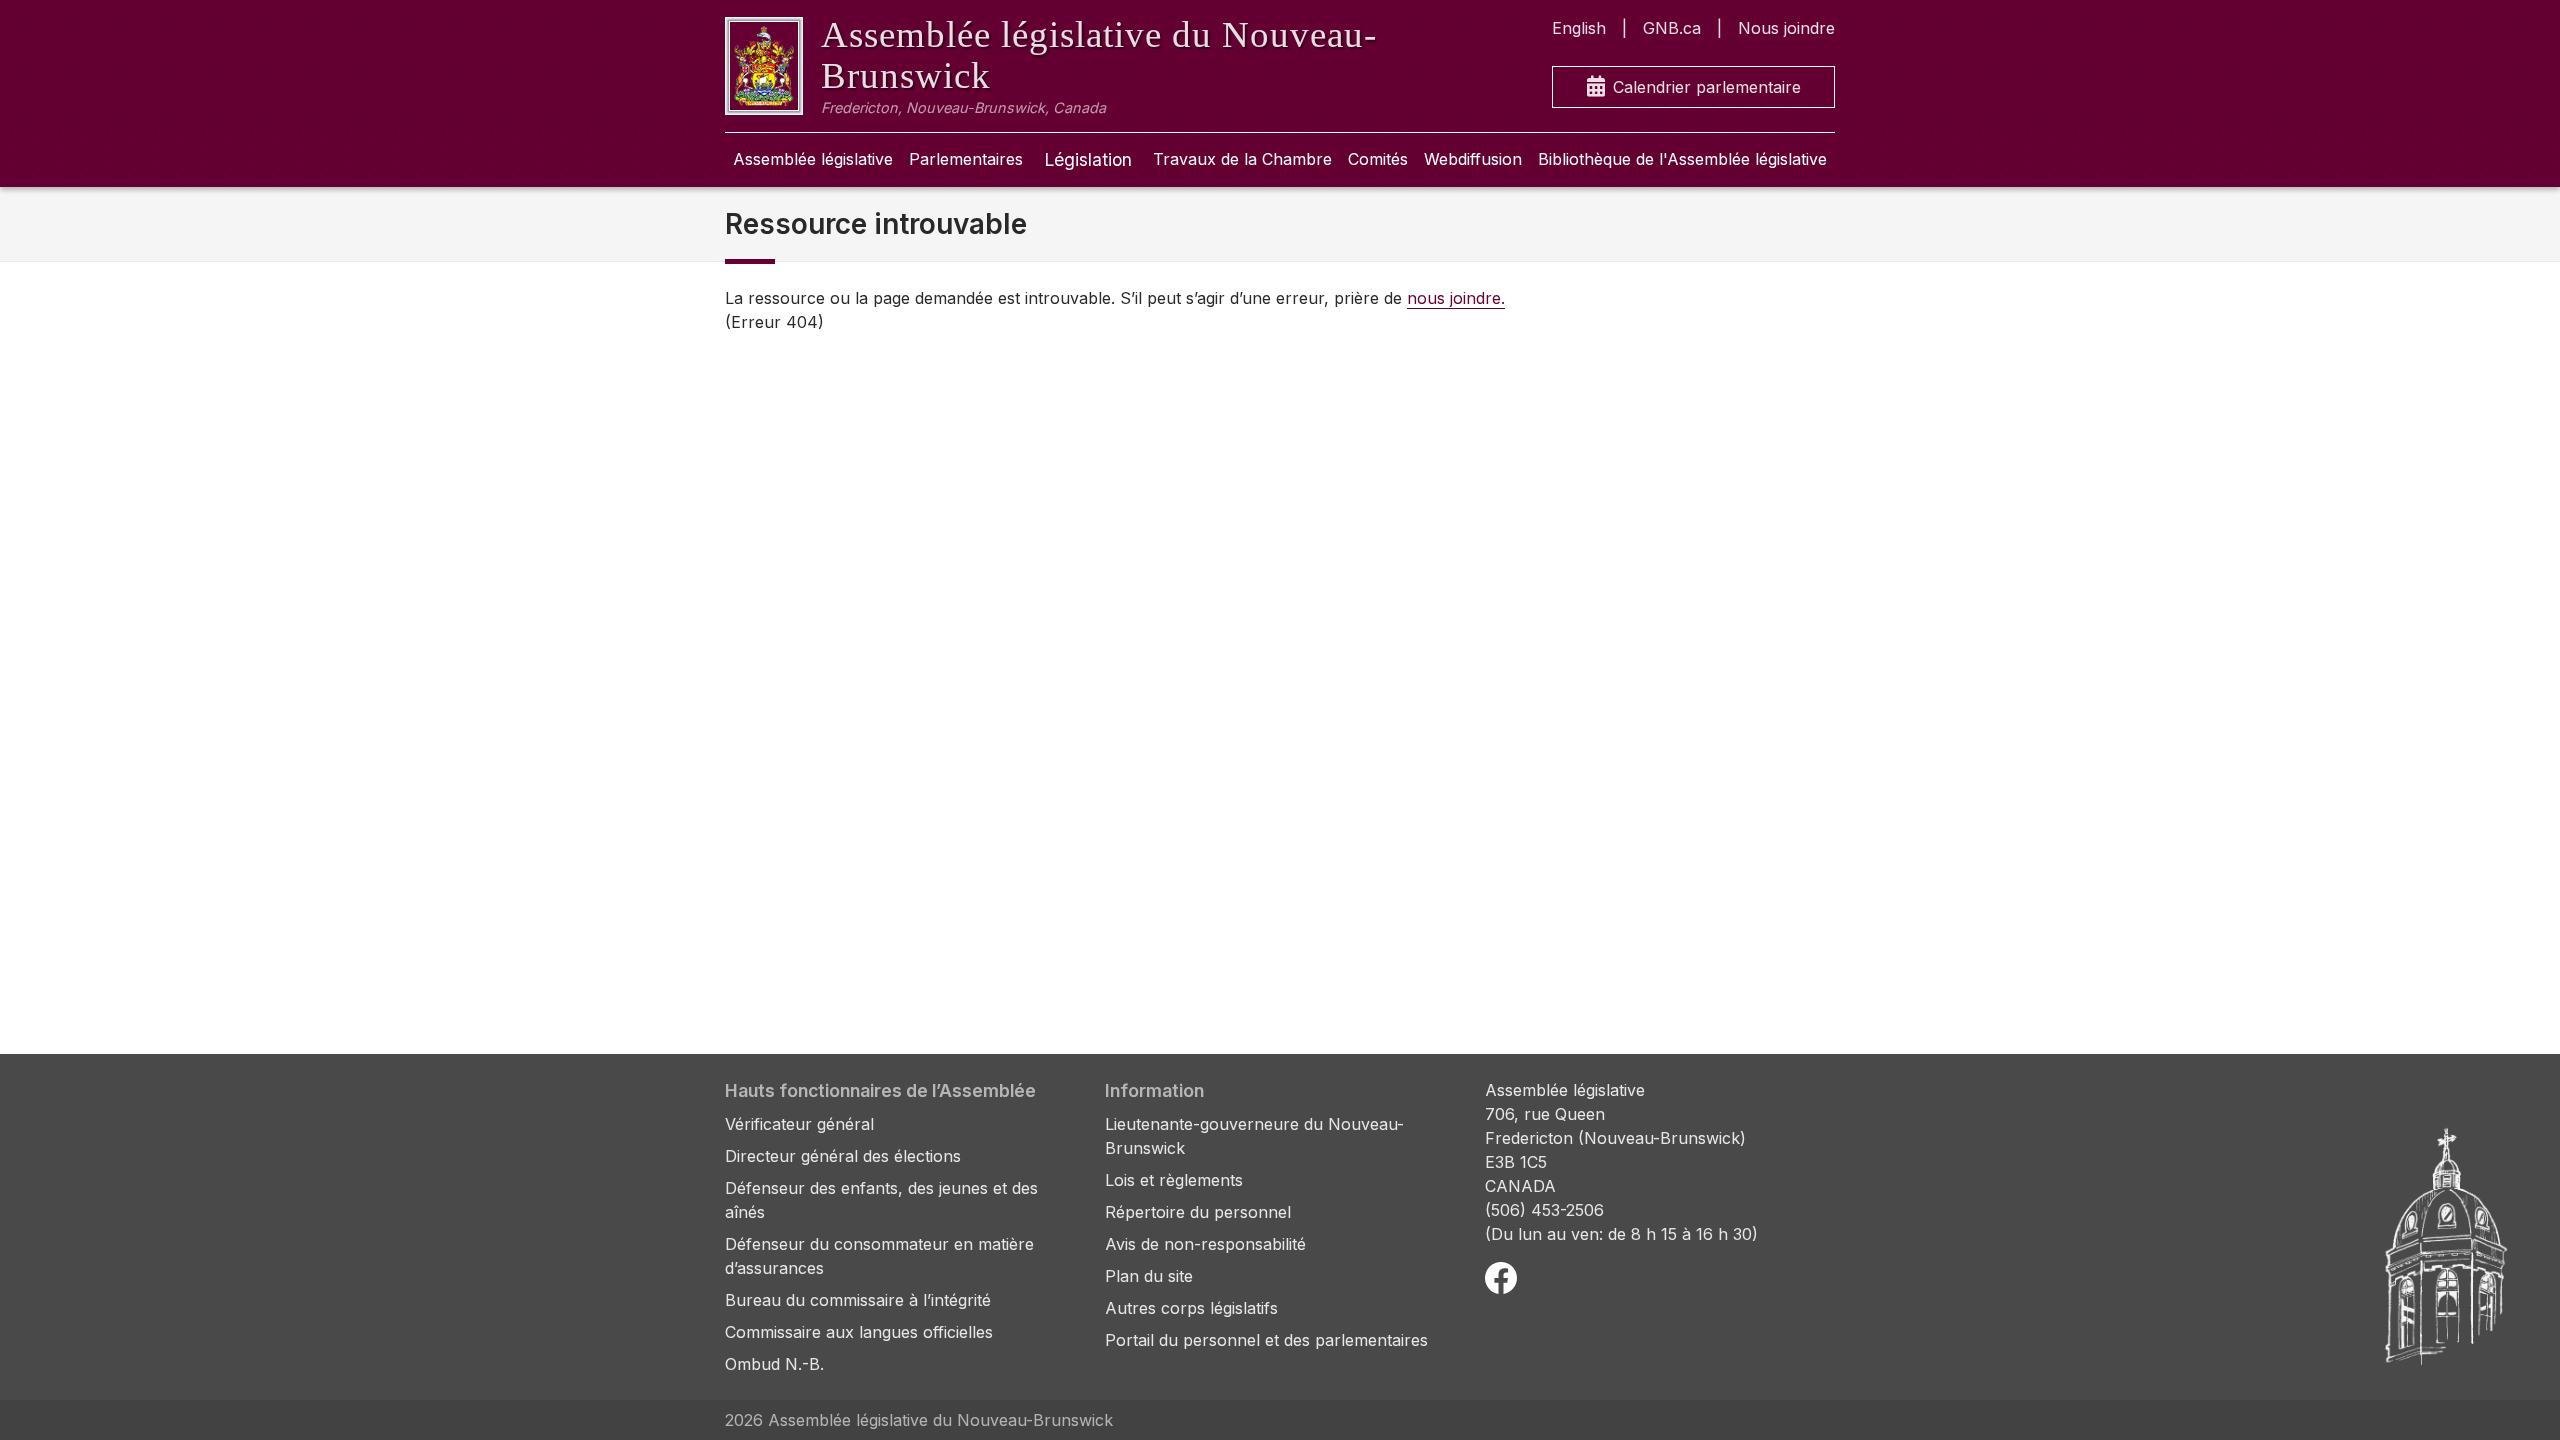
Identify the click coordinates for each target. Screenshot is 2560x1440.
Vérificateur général (799, 1124)
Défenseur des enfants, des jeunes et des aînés (881, 1200)
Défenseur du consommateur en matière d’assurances (879, 1256)
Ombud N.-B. (774, 1364)
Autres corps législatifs (1191, 1308)
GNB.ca (1672, 28)
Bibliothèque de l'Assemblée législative (1682, 159)
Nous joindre (1786, 28)
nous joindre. (1456, 298)
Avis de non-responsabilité (1205, 1244)
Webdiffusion (1473, 159)
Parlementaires (966, 159)
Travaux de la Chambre (1242, 159)
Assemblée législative (813, 159)
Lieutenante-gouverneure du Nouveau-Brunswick (1254, 1136)
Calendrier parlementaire (1707, 87)
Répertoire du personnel (1198, 1212)
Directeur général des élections (843, 1156)
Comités (1378, 159)
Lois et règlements (1174, 1180)
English (1579, 28)
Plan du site (1149, 1276)
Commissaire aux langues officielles (859, 1332)
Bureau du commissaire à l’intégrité (858, 1300)
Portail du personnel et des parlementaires (1266, 1340)
